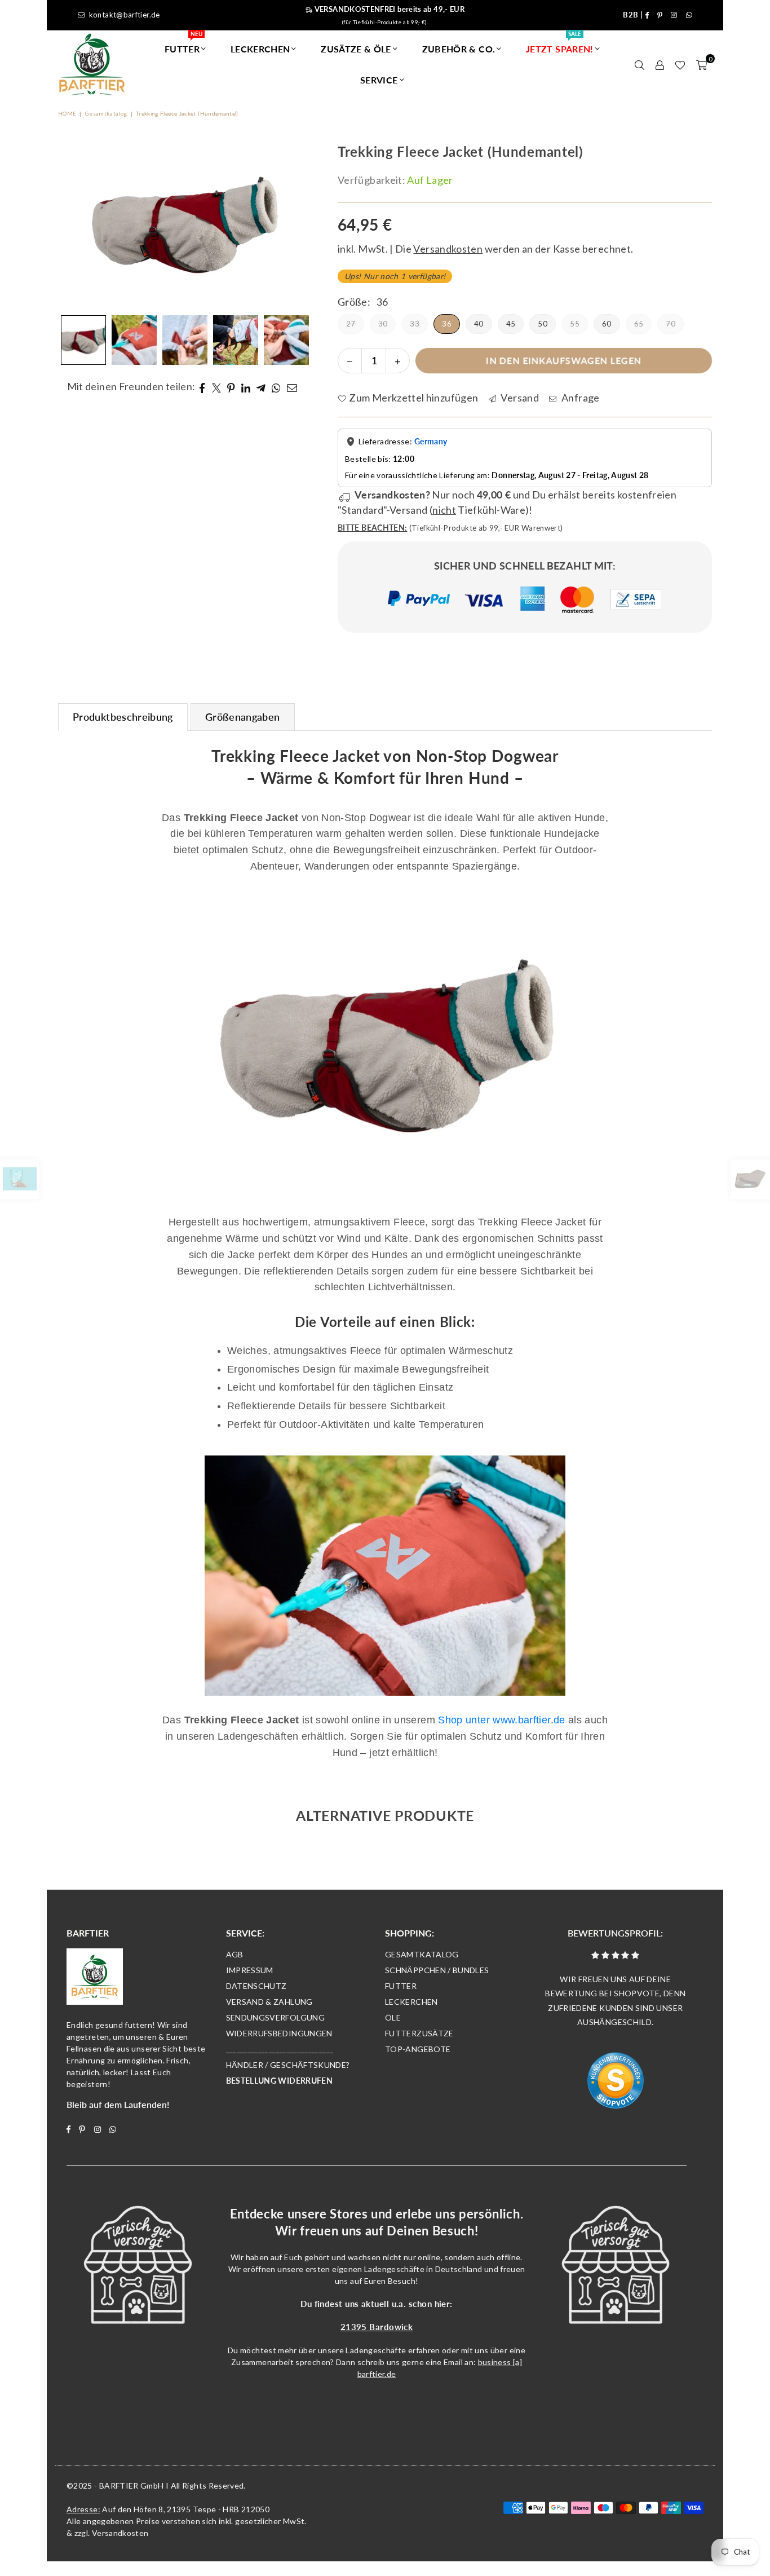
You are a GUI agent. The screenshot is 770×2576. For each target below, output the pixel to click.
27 (351, 324)
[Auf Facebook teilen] (202, 387)
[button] (702, 64)
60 (607, 324)
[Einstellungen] (660, 64)
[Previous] (74, 226)
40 (479, 324)
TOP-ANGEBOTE (418, 2049)
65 (639, 324)
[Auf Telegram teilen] (261, 387)
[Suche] (639, 64)
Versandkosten (120, 2533)
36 (447, 324)
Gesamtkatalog (106, 113)
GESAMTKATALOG (422, 1954)
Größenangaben (243, 717)
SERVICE (379, 80)
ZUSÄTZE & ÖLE (356, 49)
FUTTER (183, 44)
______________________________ (280, 2049)
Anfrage (579, 398)
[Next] (294, 226)
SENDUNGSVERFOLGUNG (275, 2017)
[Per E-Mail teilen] (292, 387)
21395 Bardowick (377, 2327)
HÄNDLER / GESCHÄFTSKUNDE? (288, 2065)
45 (511, 324)
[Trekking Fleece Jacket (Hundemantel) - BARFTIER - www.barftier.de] (83, 340)
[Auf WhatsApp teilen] (276, 387)
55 (575, 324)
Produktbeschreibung (123, 717)
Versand (519, 398)
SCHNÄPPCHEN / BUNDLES (437, 1970)
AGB (235, 1954)
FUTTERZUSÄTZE (419, 2033)
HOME (67, 113)
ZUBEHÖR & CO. (459, 49)
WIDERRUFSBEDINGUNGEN (279, 2033)
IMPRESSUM (250, 1970)
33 (415, 324)
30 (383, 324)
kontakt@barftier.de (125, 15)
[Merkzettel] (680, 64)
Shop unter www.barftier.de (501, 1720)
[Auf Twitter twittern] (217, 387)
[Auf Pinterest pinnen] (231, 387)
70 (671, 324)
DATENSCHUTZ (256, 1986)
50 (543, 324)
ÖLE (393, 2017)
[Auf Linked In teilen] (246, 387)
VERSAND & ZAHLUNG (269, 2002)
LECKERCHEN (260, 49)
